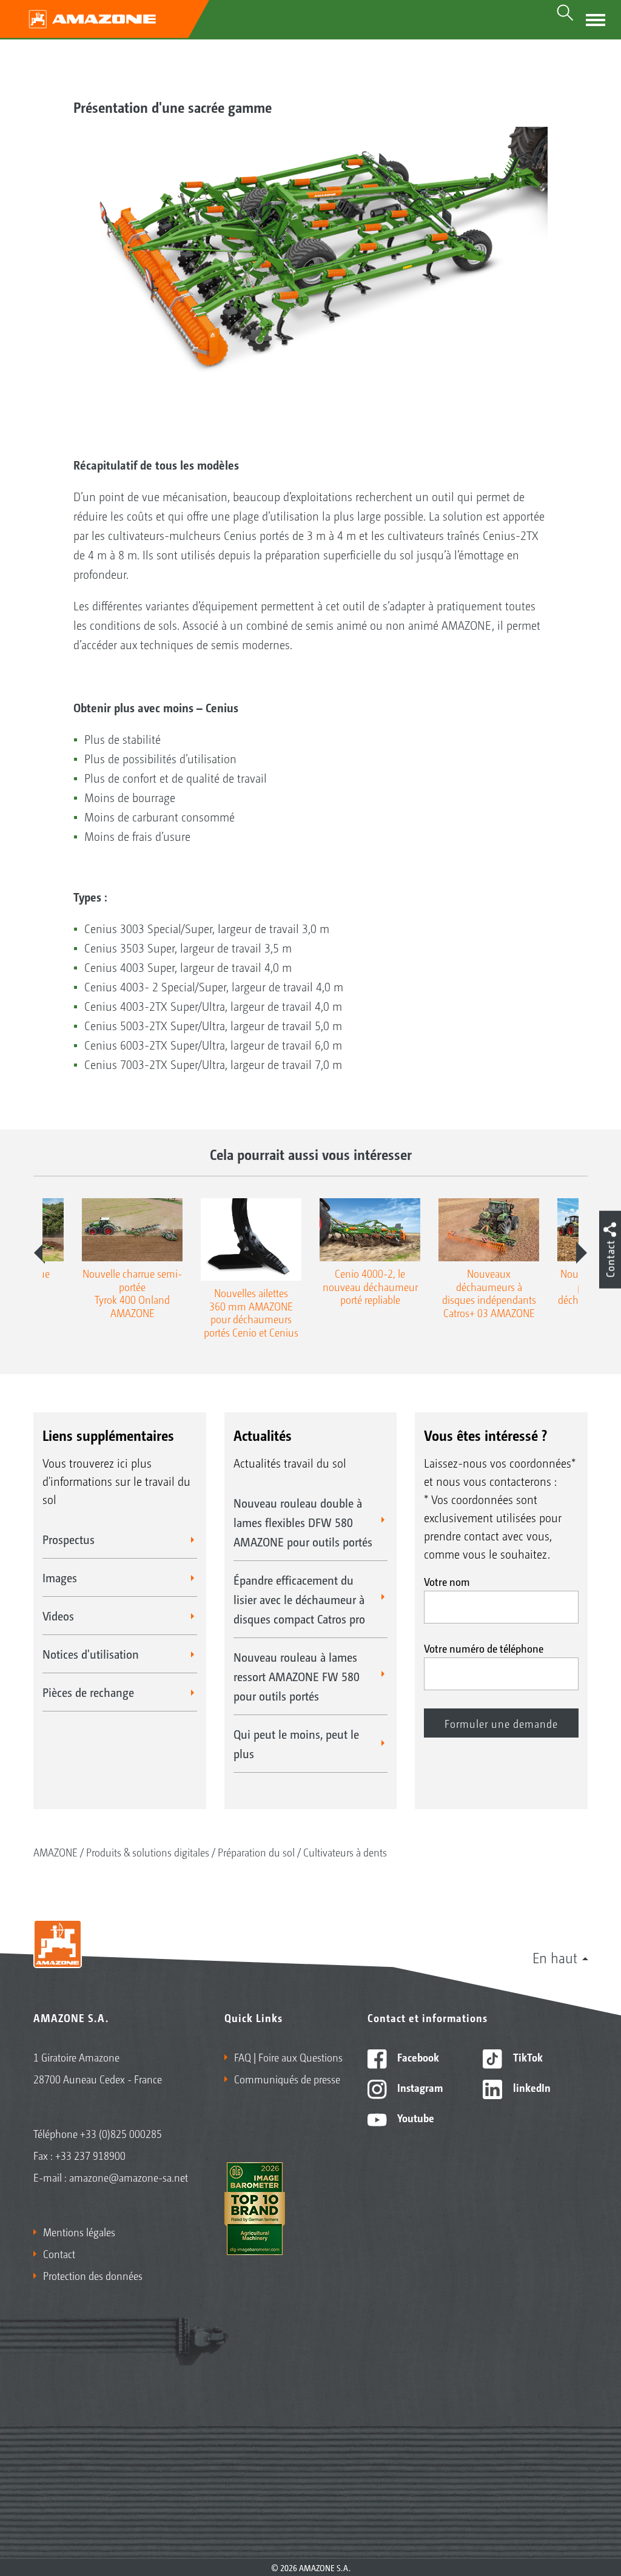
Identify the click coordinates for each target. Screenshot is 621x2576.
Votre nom (447, 1581)
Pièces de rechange (88, 1692)
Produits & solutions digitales (148, 1852)
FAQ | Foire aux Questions (288, 2057)
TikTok (527, 2057)
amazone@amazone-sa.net (129, 2177)
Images (60, 1577)
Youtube (415, 2117)
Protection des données (93, 2275)
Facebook (417, 2057)
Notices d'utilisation (91, 1654)
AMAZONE (55, 1852)
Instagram (419, 2087)
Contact (59, 2253)
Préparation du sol (256, 1852)
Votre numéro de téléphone (484, 1648)
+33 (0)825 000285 (121, 2133)
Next (582, 1253)
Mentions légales (79, 2231)
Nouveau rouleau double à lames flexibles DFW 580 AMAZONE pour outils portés (303, 1522)
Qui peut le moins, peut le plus (296, 1744)
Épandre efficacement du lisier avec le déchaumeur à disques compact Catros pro (299, 1599)
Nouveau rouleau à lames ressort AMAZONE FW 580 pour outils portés (297, 1676)
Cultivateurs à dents (345, 1852)
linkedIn (531, 2087)
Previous (39, 1253)
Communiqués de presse (287, 2079)
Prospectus (69, 1539)
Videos (58, 1616)
